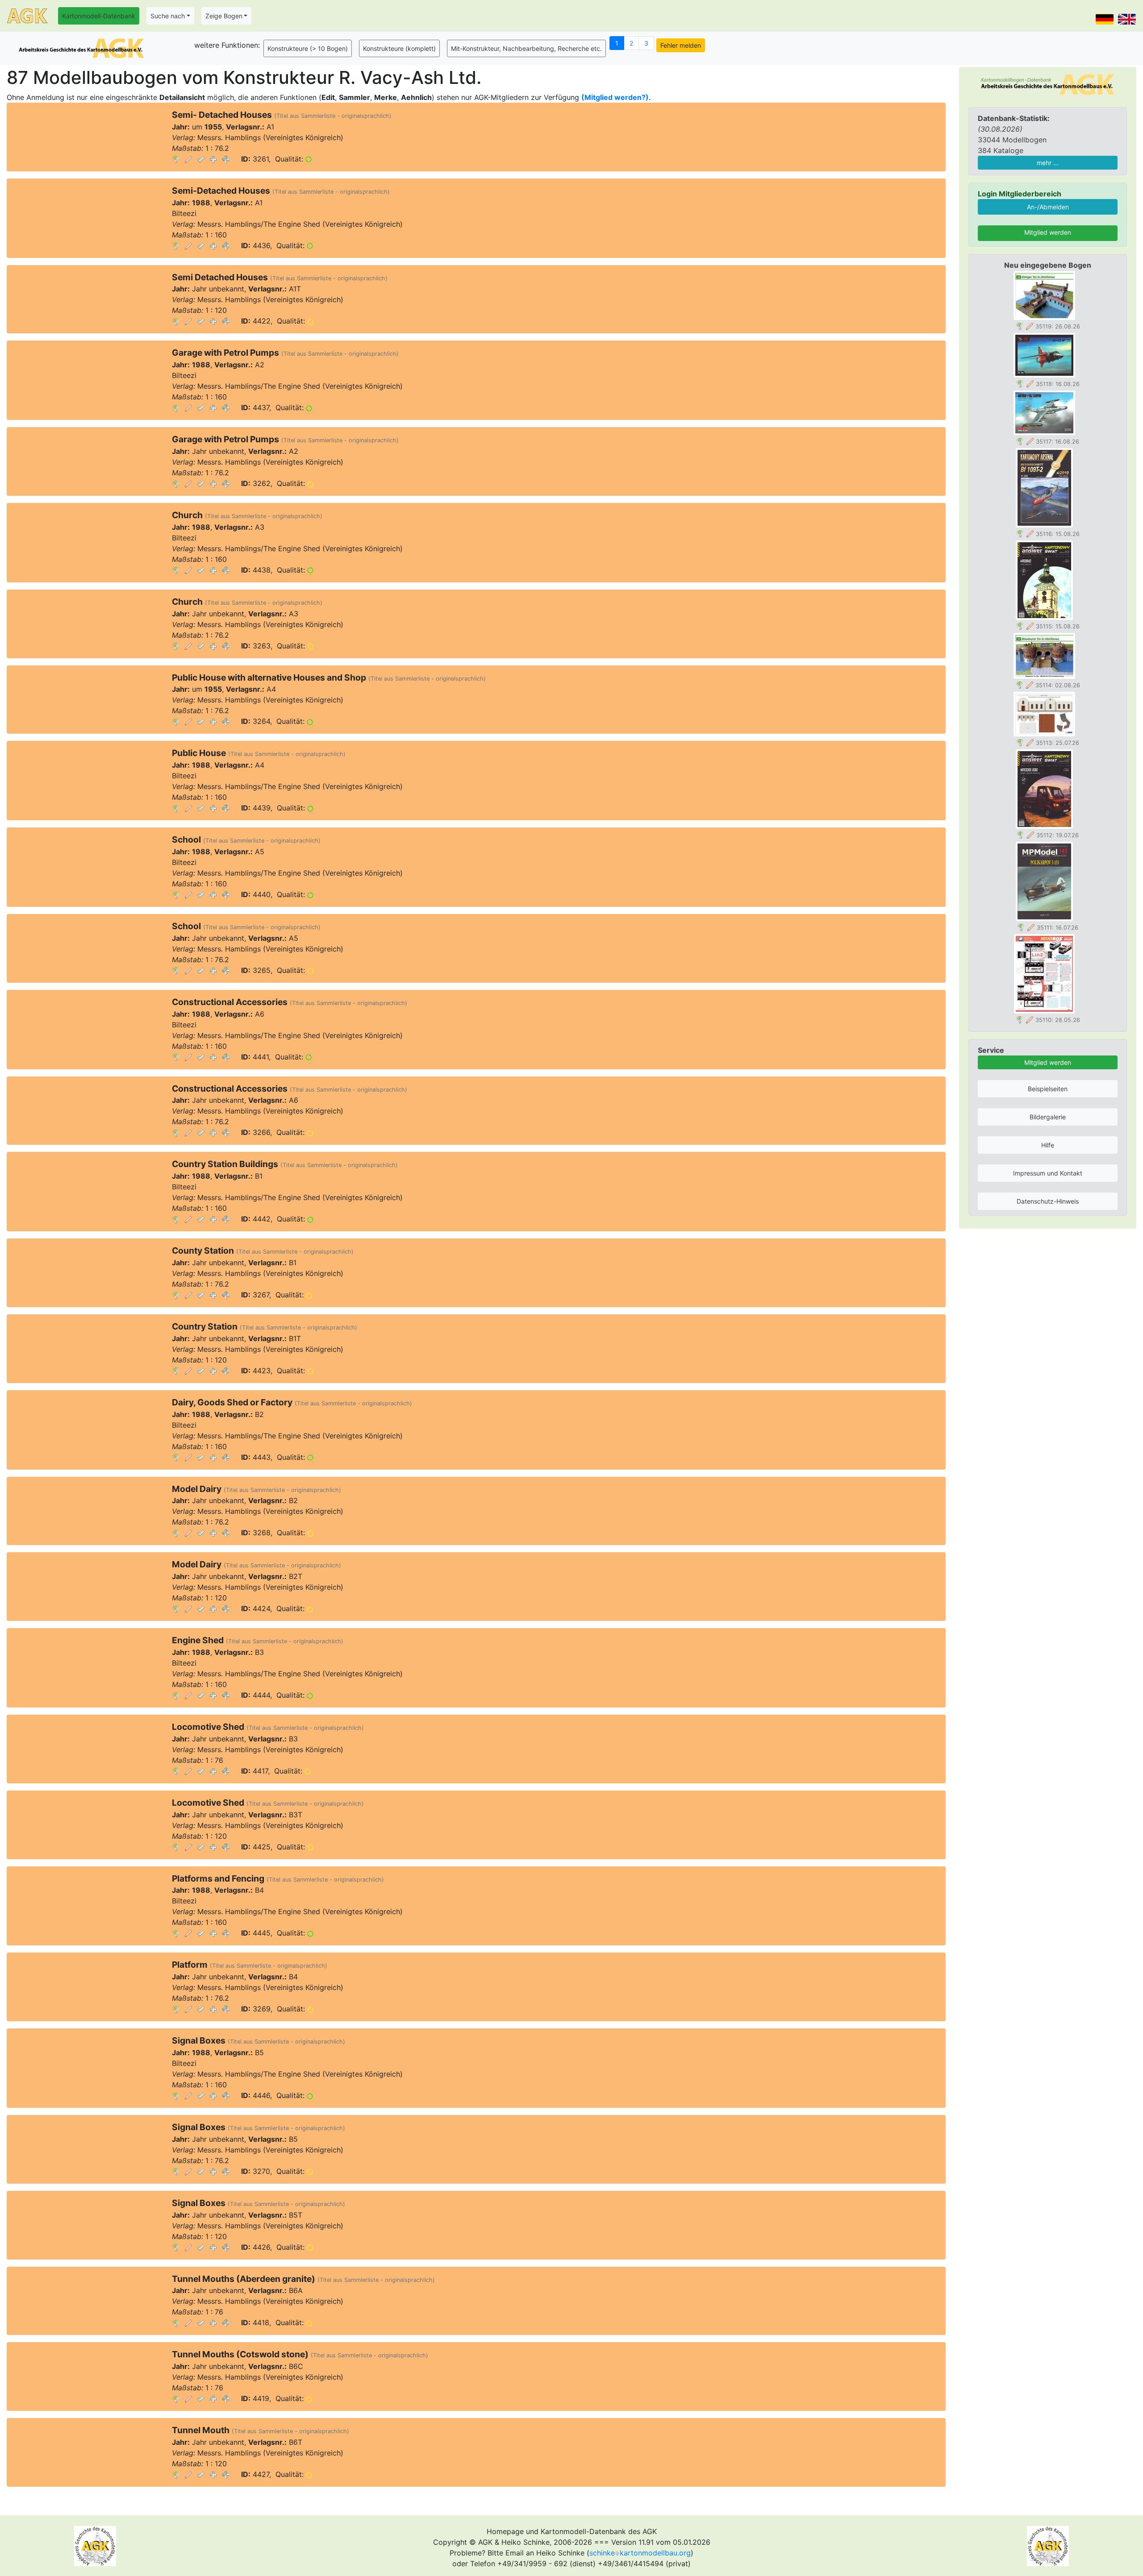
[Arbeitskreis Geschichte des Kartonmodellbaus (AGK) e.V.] (1048, 84)
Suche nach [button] (168, 16)
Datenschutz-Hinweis (1048, 1201)
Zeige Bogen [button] (224, 16)
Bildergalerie (1048, 1117)
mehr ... (1048, 163)
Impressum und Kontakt (1048, 1173)
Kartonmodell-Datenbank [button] (99, 16)
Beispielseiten (1048, 1089)
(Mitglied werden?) (615, 97)
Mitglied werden (1048, 232)
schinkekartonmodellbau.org (640, 2553)
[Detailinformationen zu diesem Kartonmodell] (176, 159)
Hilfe (1048, 1145)
